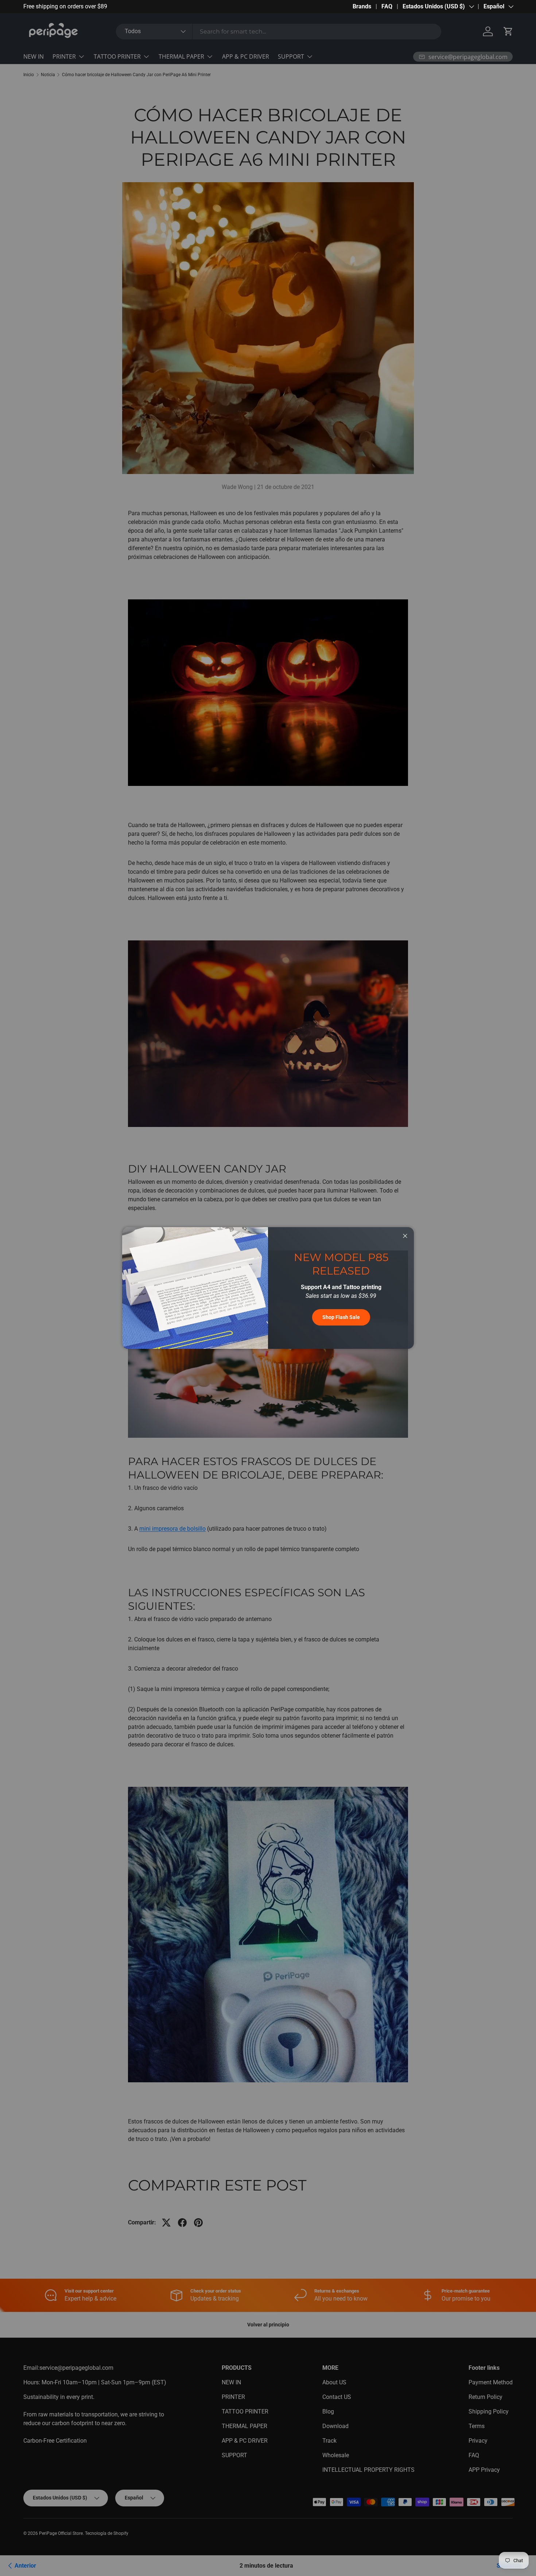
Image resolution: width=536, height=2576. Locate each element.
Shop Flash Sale (341, 1317)
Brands (362, 6)
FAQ (387, 6)
